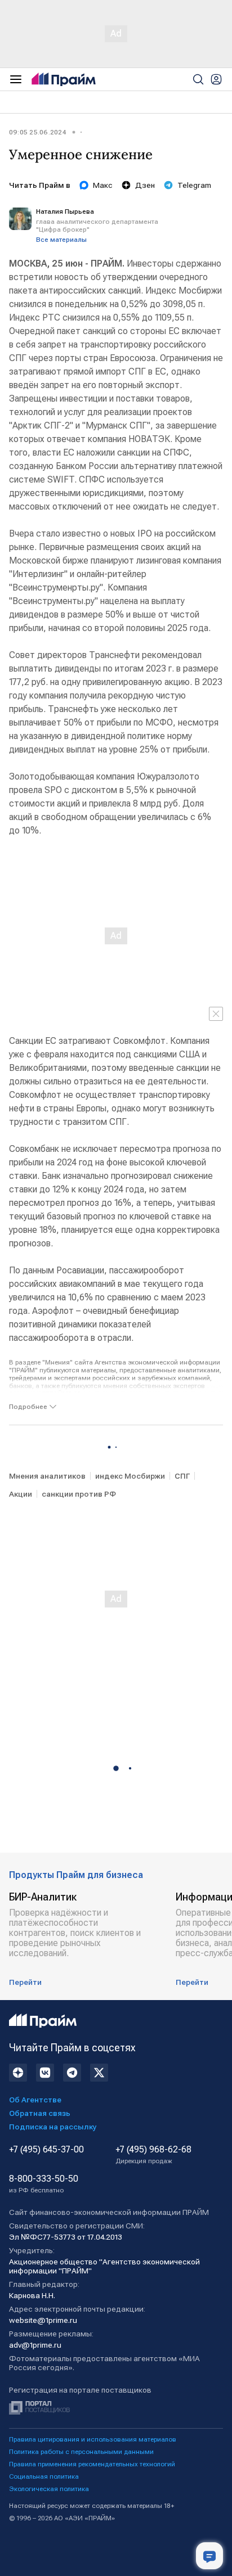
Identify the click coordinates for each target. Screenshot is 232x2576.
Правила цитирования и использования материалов (93, 2439)
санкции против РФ (79, 1494)
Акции (21, 1494)
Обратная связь (40, 2113)
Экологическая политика (49, 2489)
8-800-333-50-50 (44, 2184)
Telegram (194, 185)
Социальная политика (44, 2476)
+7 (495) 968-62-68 (153, 2155)
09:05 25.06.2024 (37, 132)
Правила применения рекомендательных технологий (92, 2464)
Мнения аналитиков (47, 1476)
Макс (103, 185)
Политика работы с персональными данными (81, 2452)
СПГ (182, 1476)
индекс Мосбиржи (130, 1476)
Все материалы (61, 240)
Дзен (145, 185)
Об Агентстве (35, 2100)
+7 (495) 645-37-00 (46, 2150)
